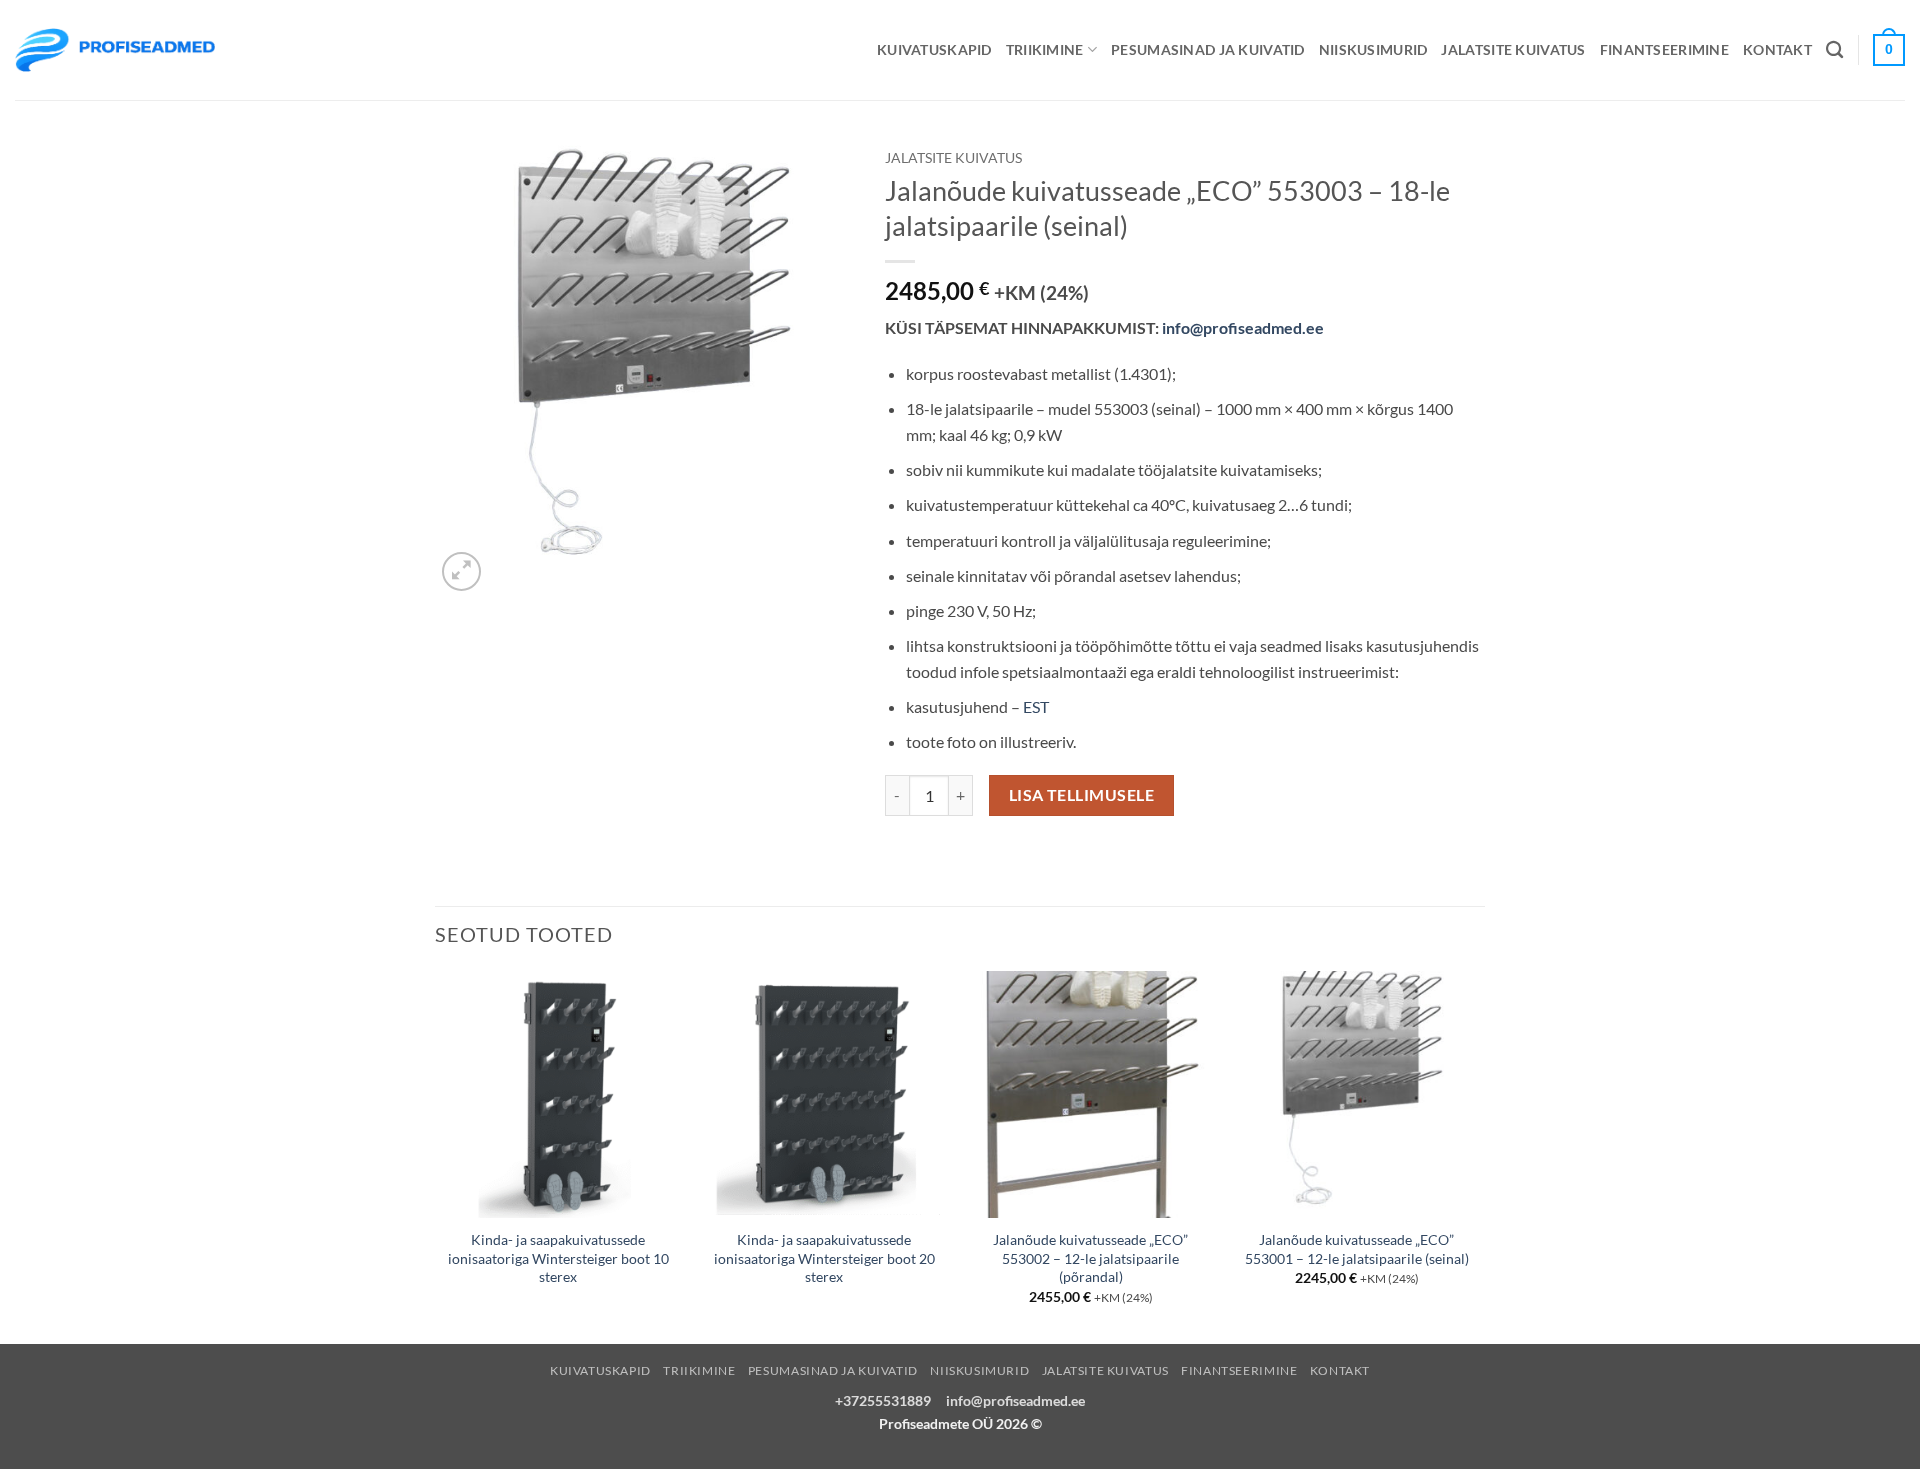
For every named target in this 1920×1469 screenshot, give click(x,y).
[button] (461, 571)
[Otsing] (1834, 50)
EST (1036, 706)
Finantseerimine (1664, 49)
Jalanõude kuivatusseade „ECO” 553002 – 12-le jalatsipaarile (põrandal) (1090, 1258)
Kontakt (1777, 49)
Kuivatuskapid (934, 49)
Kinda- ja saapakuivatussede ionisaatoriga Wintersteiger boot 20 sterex (824, 1258)
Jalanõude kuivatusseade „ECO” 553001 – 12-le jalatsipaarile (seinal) (1357, 1249)
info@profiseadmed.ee (1243, 327)
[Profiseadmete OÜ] (115, 49)
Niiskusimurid (1373, 49)
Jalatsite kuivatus (1513, 49)
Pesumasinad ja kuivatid (1208, 49)
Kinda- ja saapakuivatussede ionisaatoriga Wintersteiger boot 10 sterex (558, 1258)
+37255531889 (883, 1400)
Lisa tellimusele (1081, 795)
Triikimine (1045, 49)
